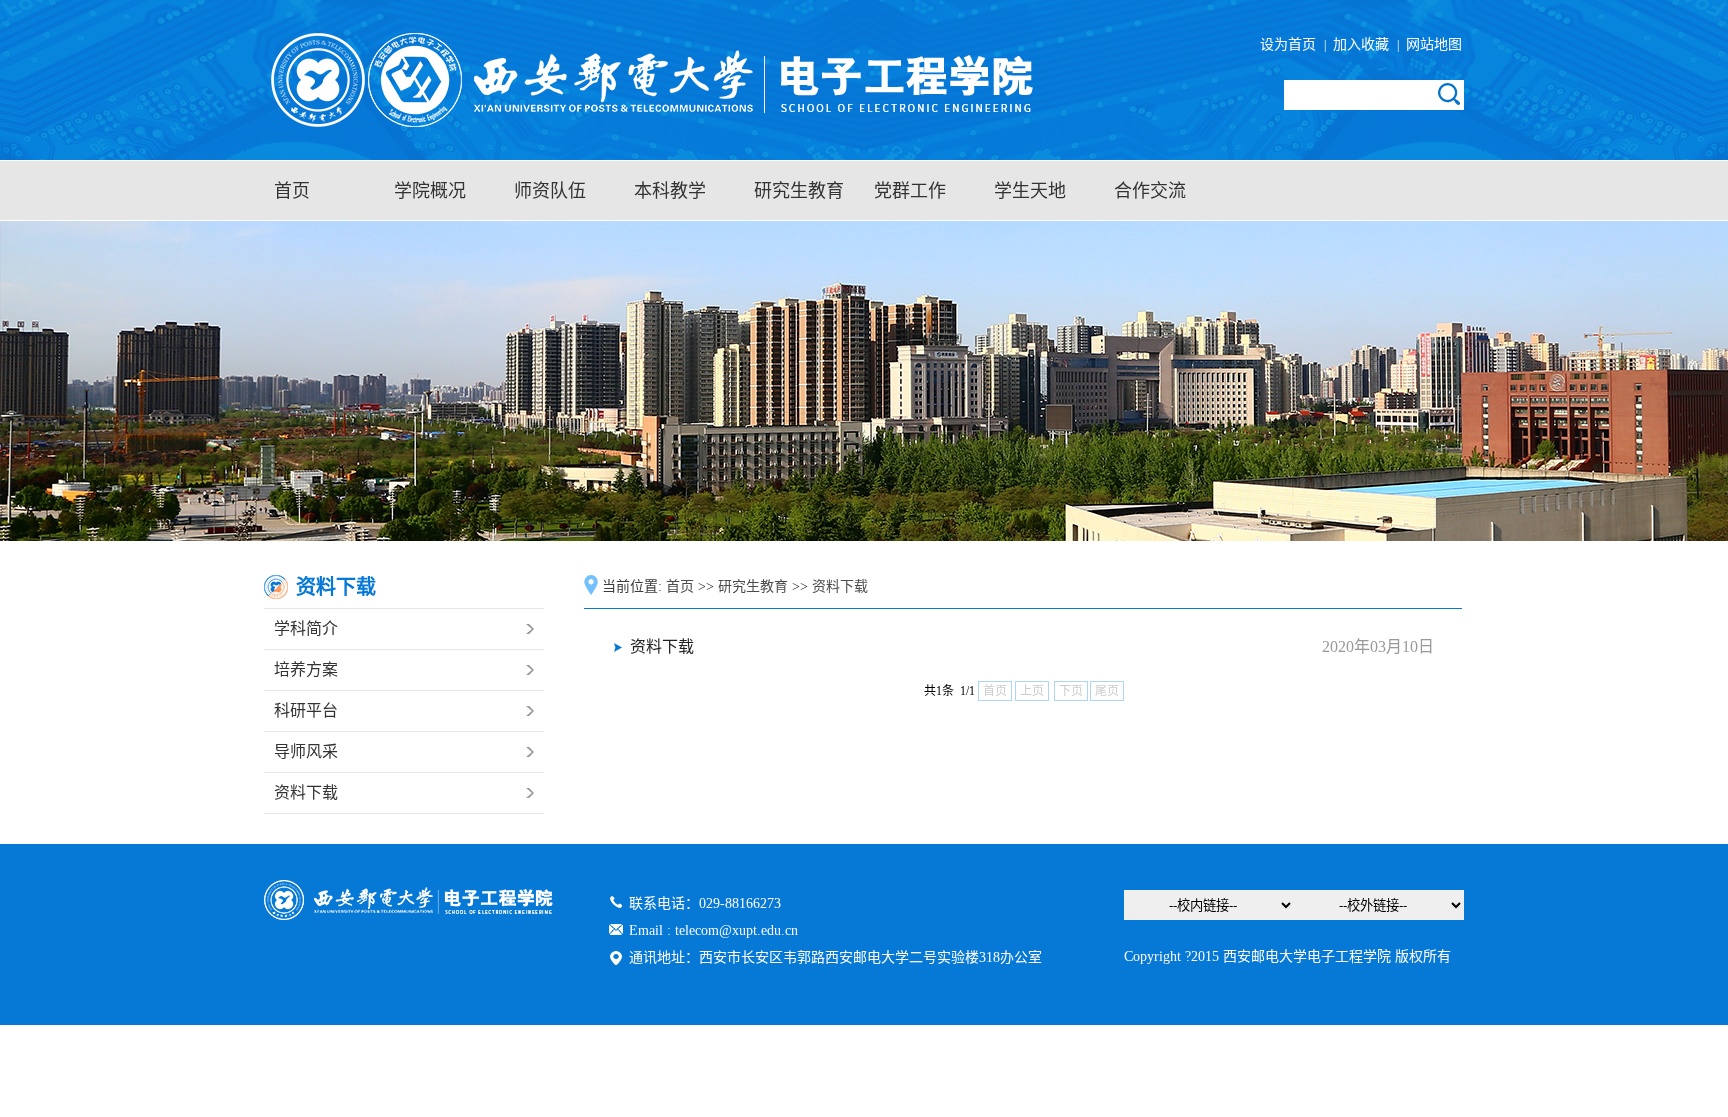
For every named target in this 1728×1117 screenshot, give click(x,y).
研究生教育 (799, 191)
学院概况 (430, 191)
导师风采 (306, 751)
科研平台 (306, 710)
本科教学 (670, 191)
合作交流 (1150, 191)
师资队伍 (550, 191)
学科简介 (306, 628)
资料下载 (306, 792)
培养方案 (306, 669)
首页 (292, 191)
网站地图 (1432, 44)
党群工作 (910, 191)
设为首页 (1292, 44)
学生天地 (1030, 191)
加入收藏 (1363, 44)
